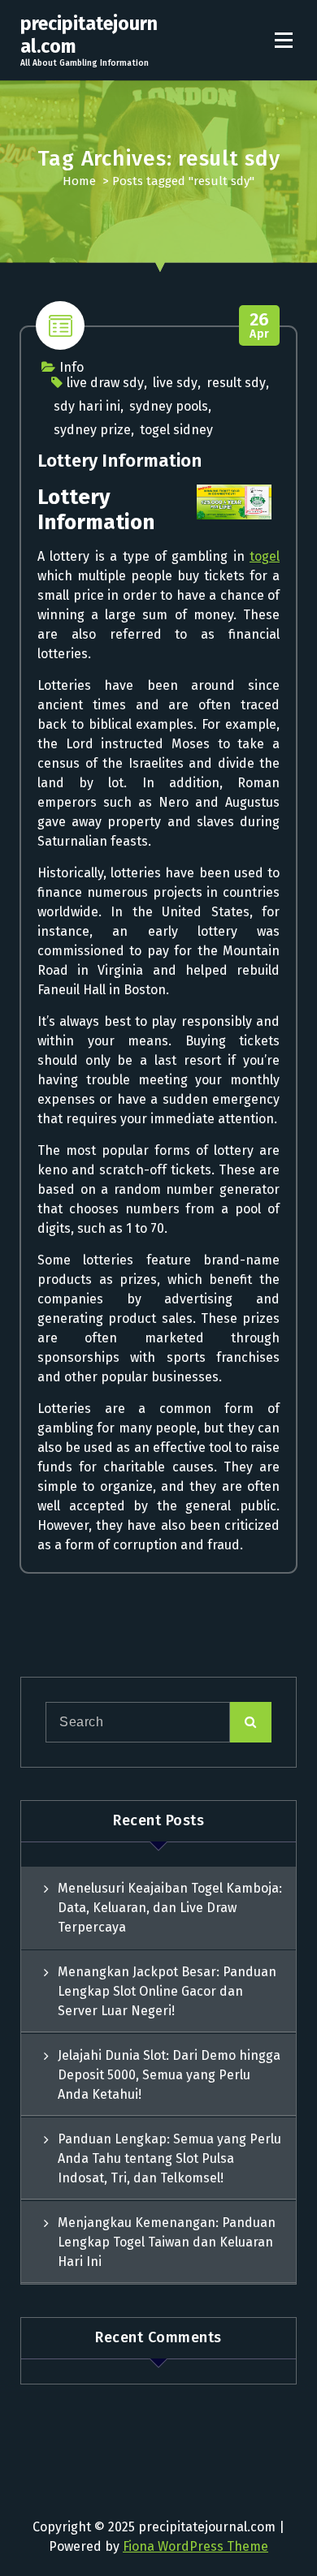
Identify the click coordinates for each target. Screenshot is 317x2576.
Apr (260, 326)
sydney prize (92, 430)
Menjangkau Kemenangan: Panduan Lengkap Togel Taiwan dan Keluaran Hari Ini (167, 2242)
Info (72, 367)
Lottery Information (119, 461)
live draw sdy (105, 383)
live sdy (175, 383)
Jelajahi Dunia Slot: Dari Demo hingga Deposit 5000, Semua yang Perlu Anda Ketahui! (169, 2075)
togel (265, 556)
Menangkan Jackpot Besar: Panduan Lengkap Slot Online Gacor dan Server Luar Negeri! (167, 1991)
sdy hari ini (87, 406)
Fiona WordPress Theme (195, 2546)
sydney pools (169, 406)
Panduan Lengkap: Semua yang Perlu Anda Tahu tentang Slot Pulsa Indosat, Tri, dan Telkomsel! (169, 2158)
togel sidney (176, 430)
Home (79, 181)
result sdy (236, 383)
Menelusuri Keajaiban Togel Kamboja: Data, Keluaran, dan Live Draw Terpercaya (170, 1908)
